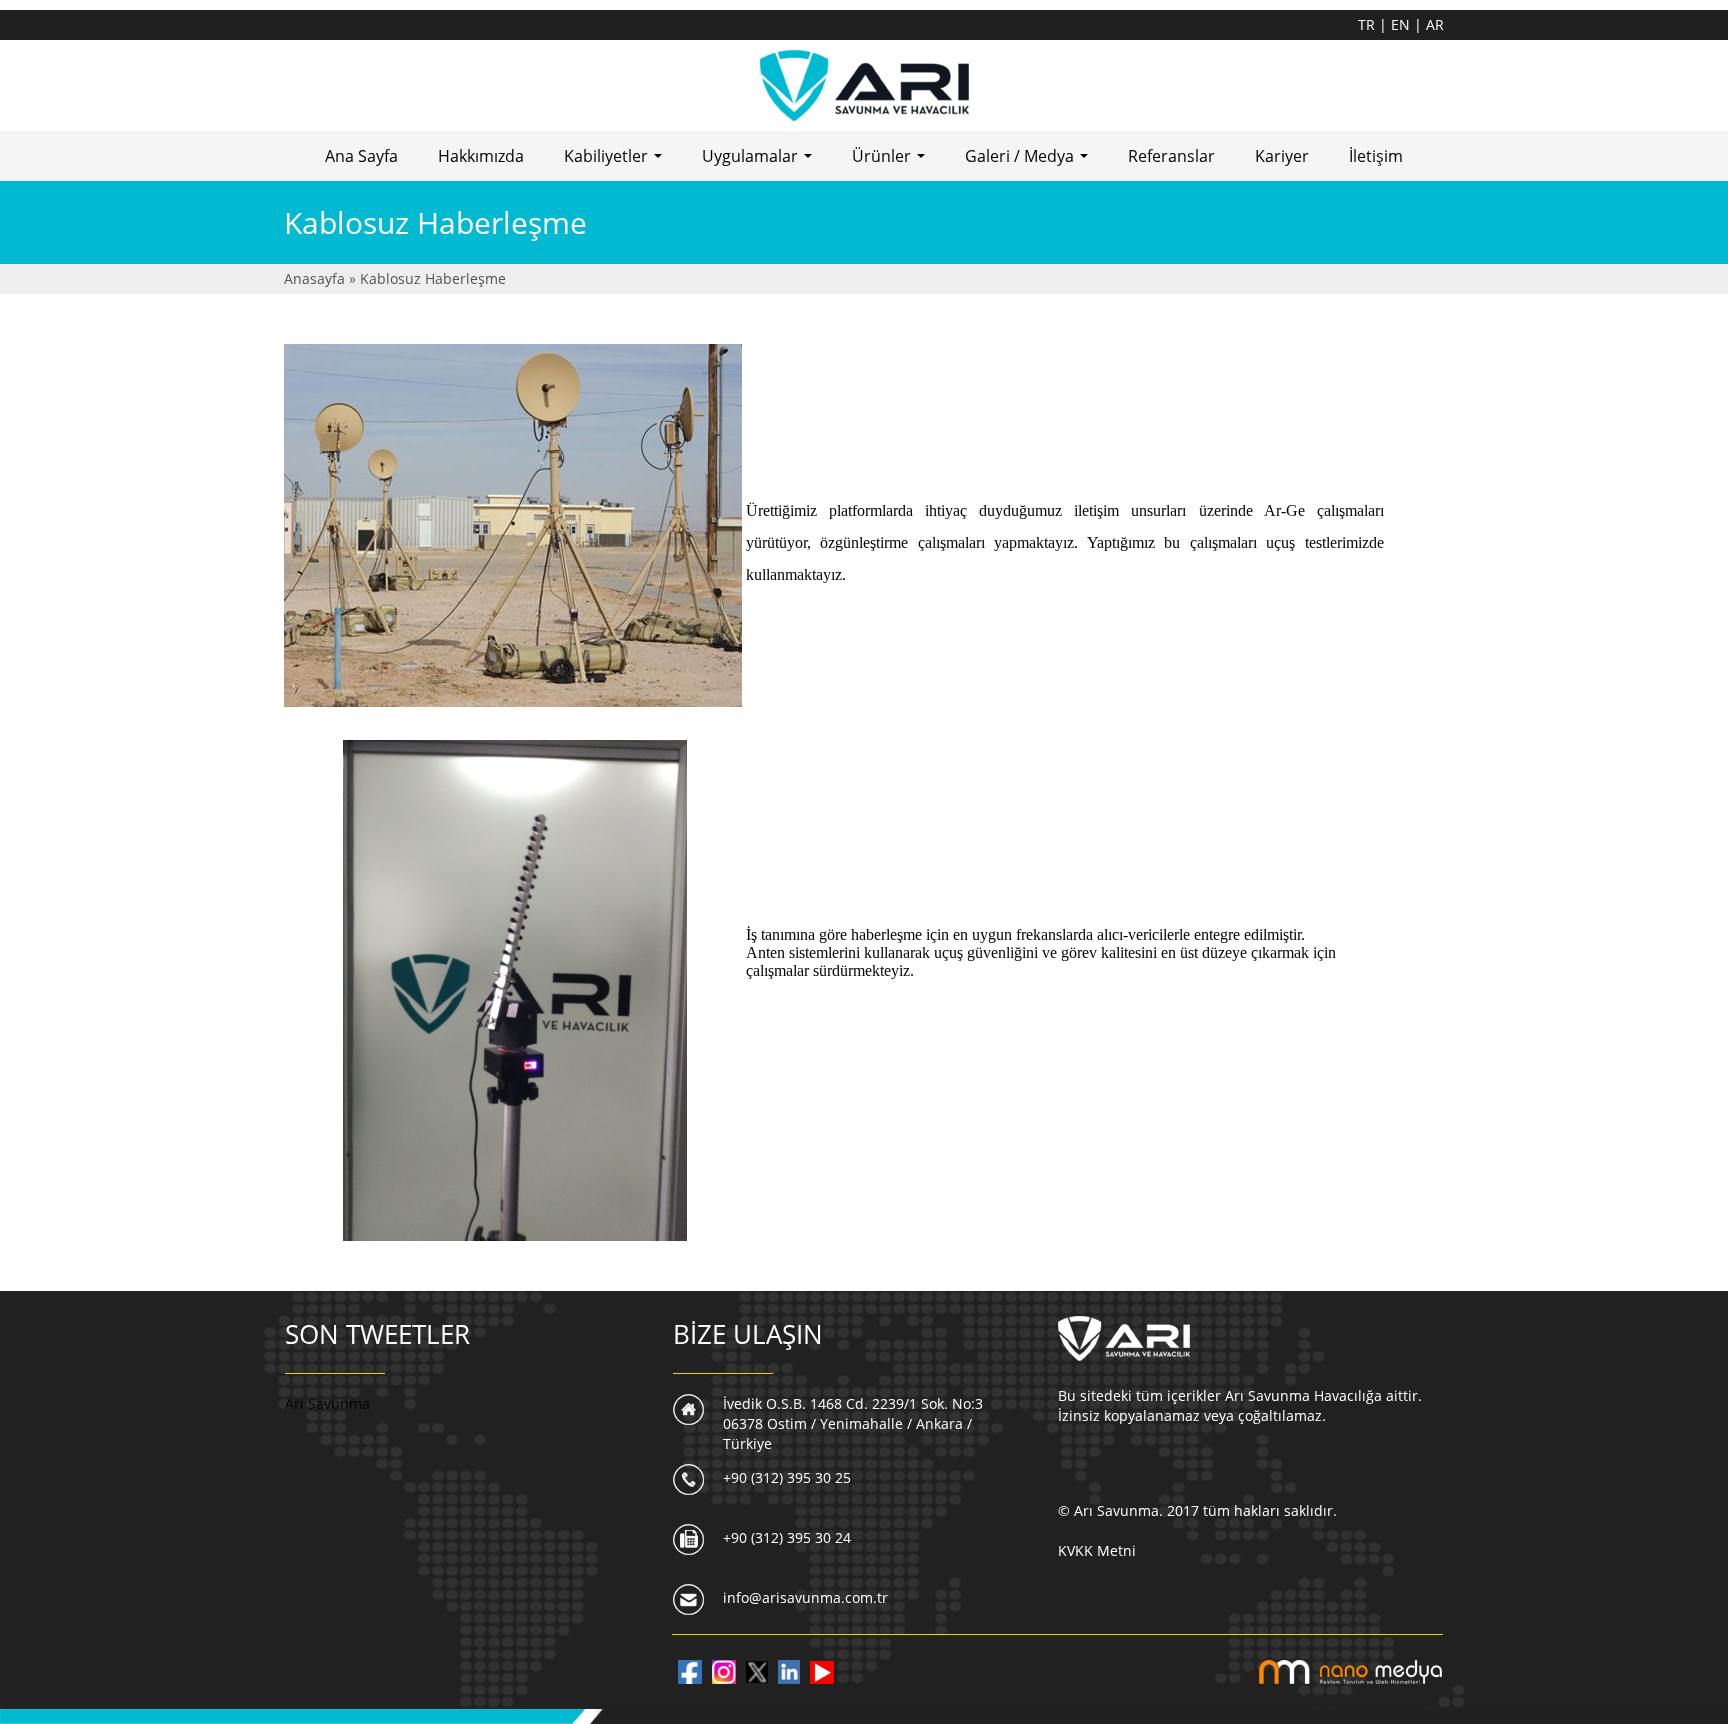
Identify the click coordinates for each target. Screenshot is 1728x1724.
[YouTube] (822, 1670)
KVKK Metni (1097, 1550)
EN (1402, 24)
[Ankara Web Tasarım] (1350, 1670)
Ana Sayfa (361, 156)
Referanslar (1171, 156)
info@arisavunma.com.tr (805, 1597)
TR (1368, 24)
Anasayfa (316, 278)
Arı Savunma (327, 1403)
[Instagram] (724, 1670)
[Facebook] (690, 1670)
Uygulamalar (761, 162)
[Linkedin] (789, 1670)
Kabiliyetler (617, 162)
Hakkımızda (481, 156)
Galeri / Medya (1030, 162)
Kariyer (1282, 156)
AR (1435, 24)
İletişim (1376, 156)
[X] (757, 1670)
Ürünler (892, 162)
